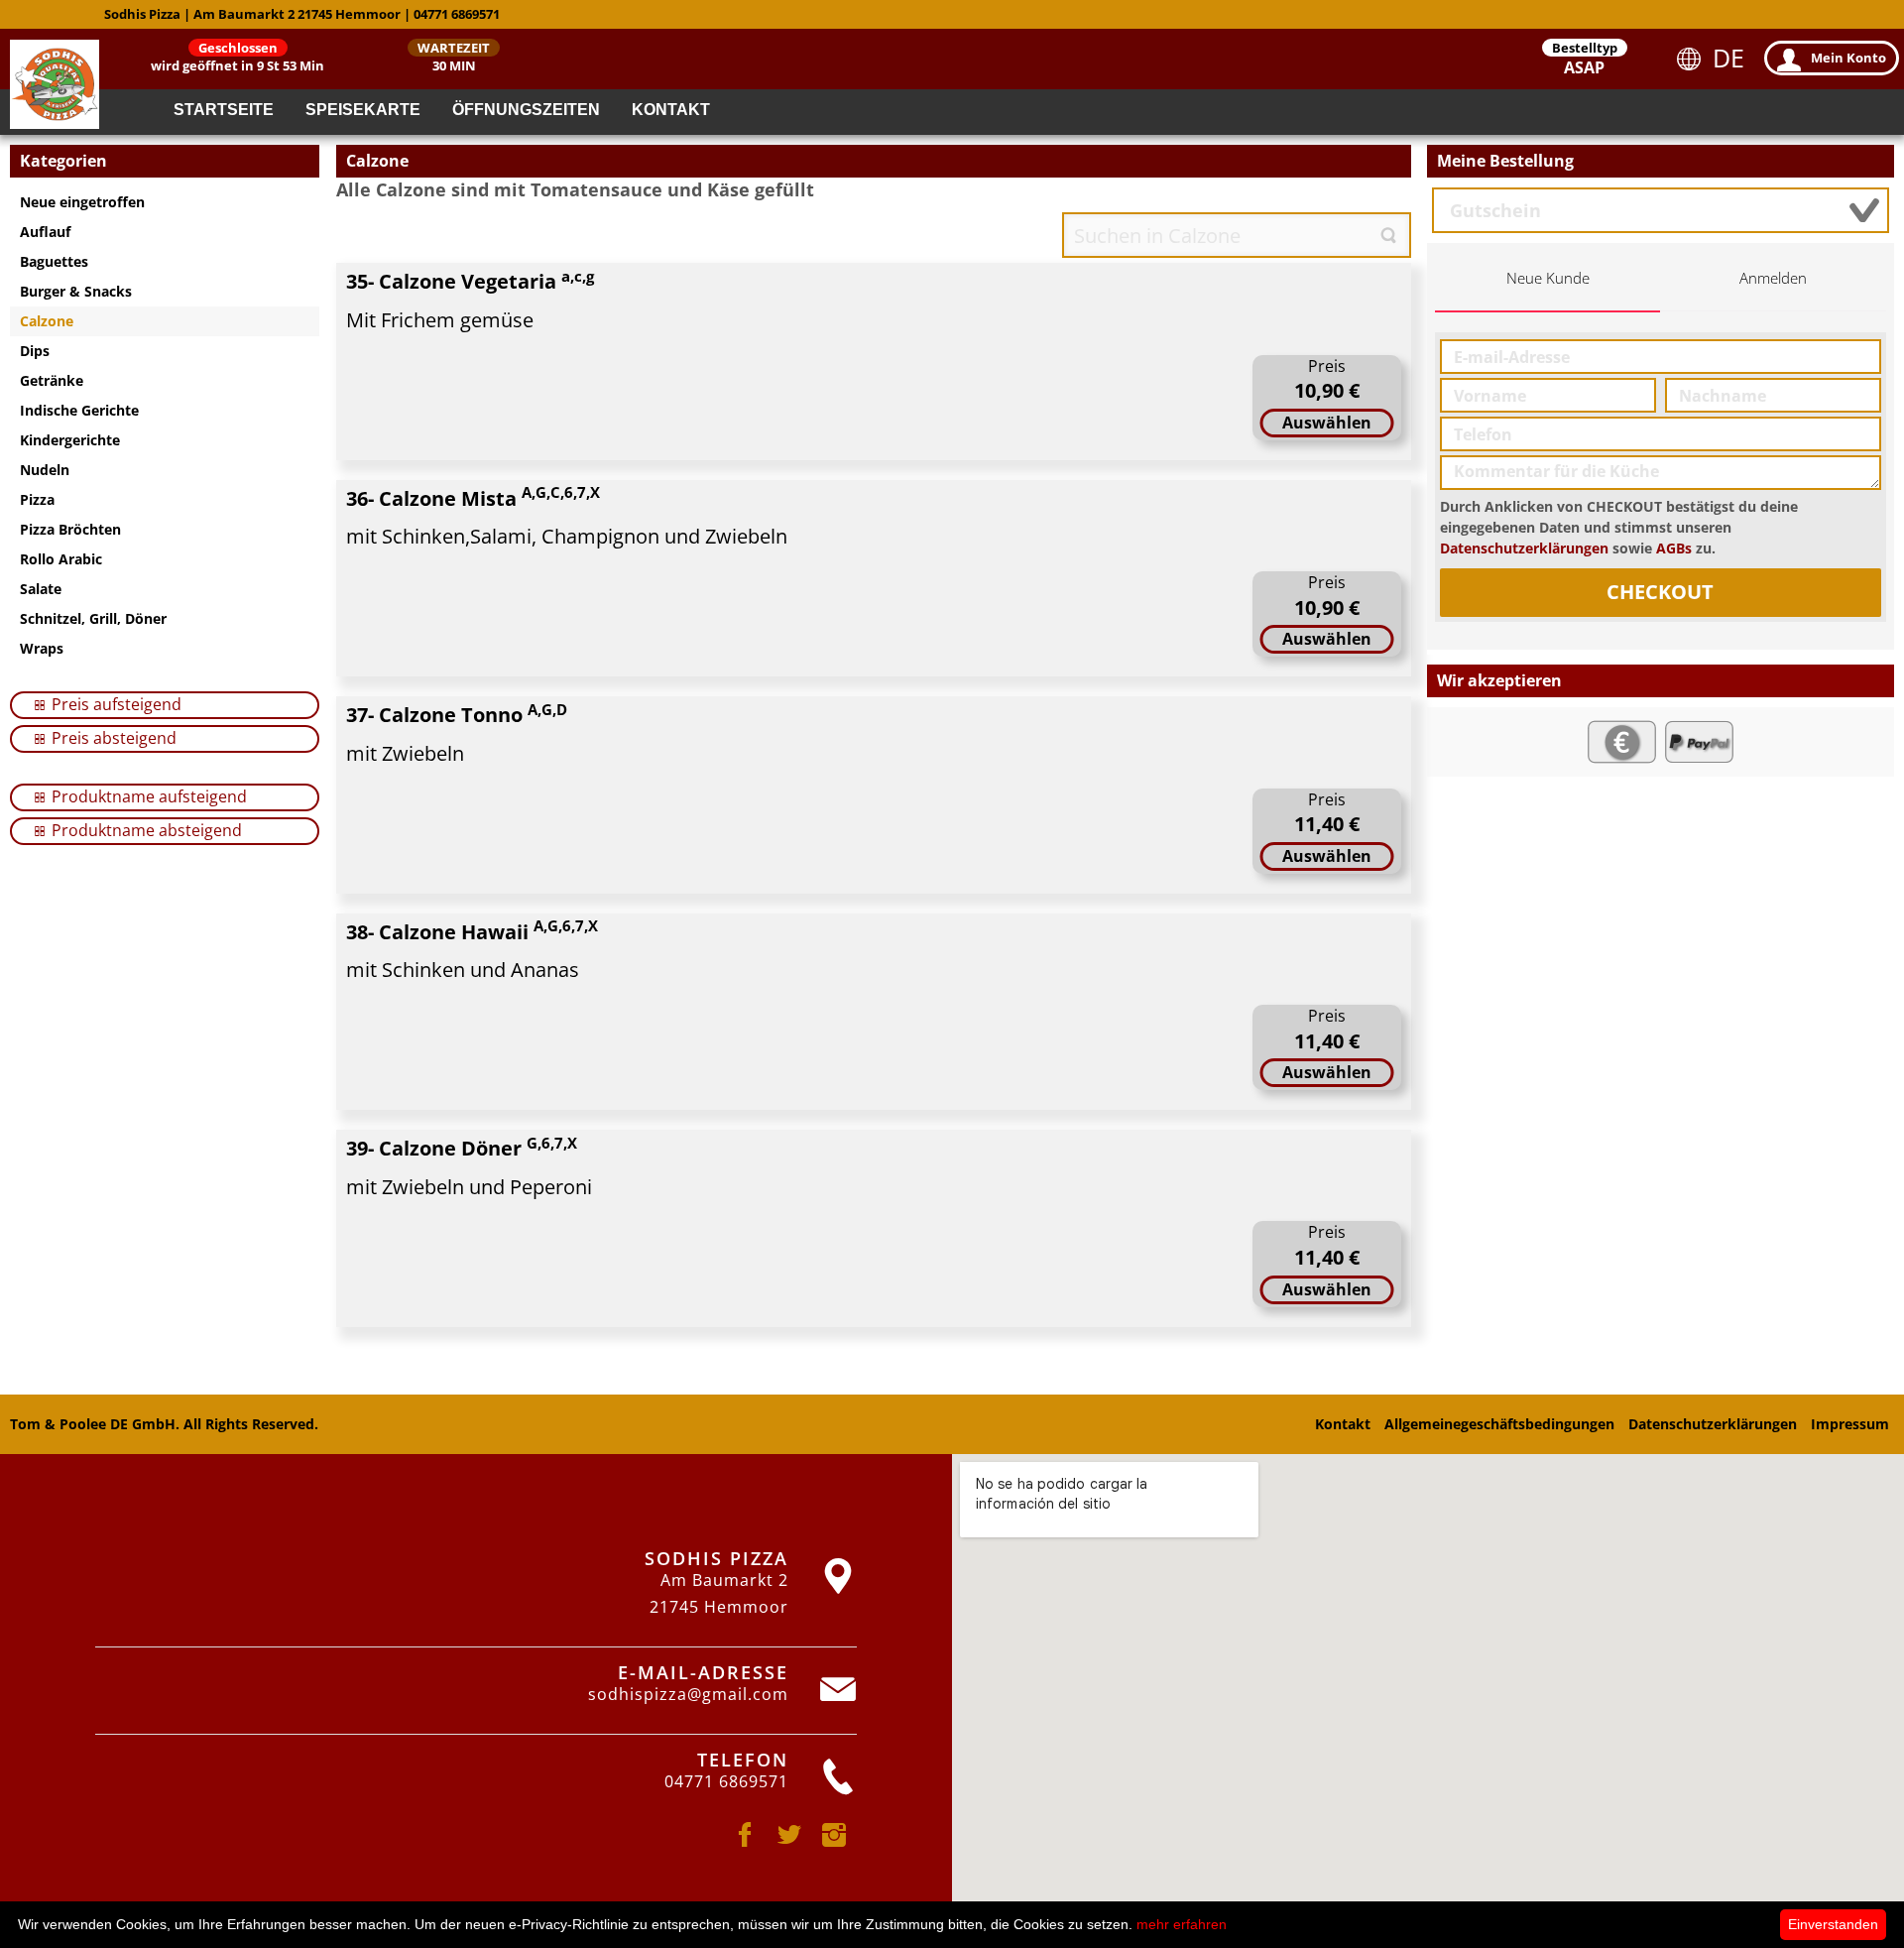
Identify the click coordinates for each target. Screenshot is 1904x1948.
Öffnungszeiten (526, 110)
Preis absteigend (112, 738)
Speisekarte (363, 110)
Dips (35, 351)
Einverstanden (1833, 1924)
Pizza (37, 499)
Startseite (224, 110)
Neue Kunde (1548, 278)
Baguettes (54, 261)
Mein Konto (1848, 58)
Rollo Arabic (61, 559)
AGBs (1674, 548)
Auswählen (1327, 423)
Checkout (1660, 592)
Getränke (52, 380)
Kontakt (671, 110)
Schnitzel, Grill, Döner (93, 618)
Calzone (47, 321)
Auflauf (45, 232)
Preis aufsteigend (115, 704)
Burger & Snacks (76, 291)
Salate (41, 589)
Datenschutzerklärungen (1524, 548)
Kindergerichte (70, 440)
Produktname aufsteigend (147, 796)
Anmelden (1773, 278)
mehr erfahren (1182, 1924)
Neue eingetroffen (82, 202)
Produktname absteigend (145, 830)
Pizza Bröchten (70, 529)
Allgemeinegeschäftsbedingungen (1499, 1424)
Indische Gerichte (79, 410)
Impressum (1850, 1424)
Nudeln (45, 470)
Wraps (42, 648)
